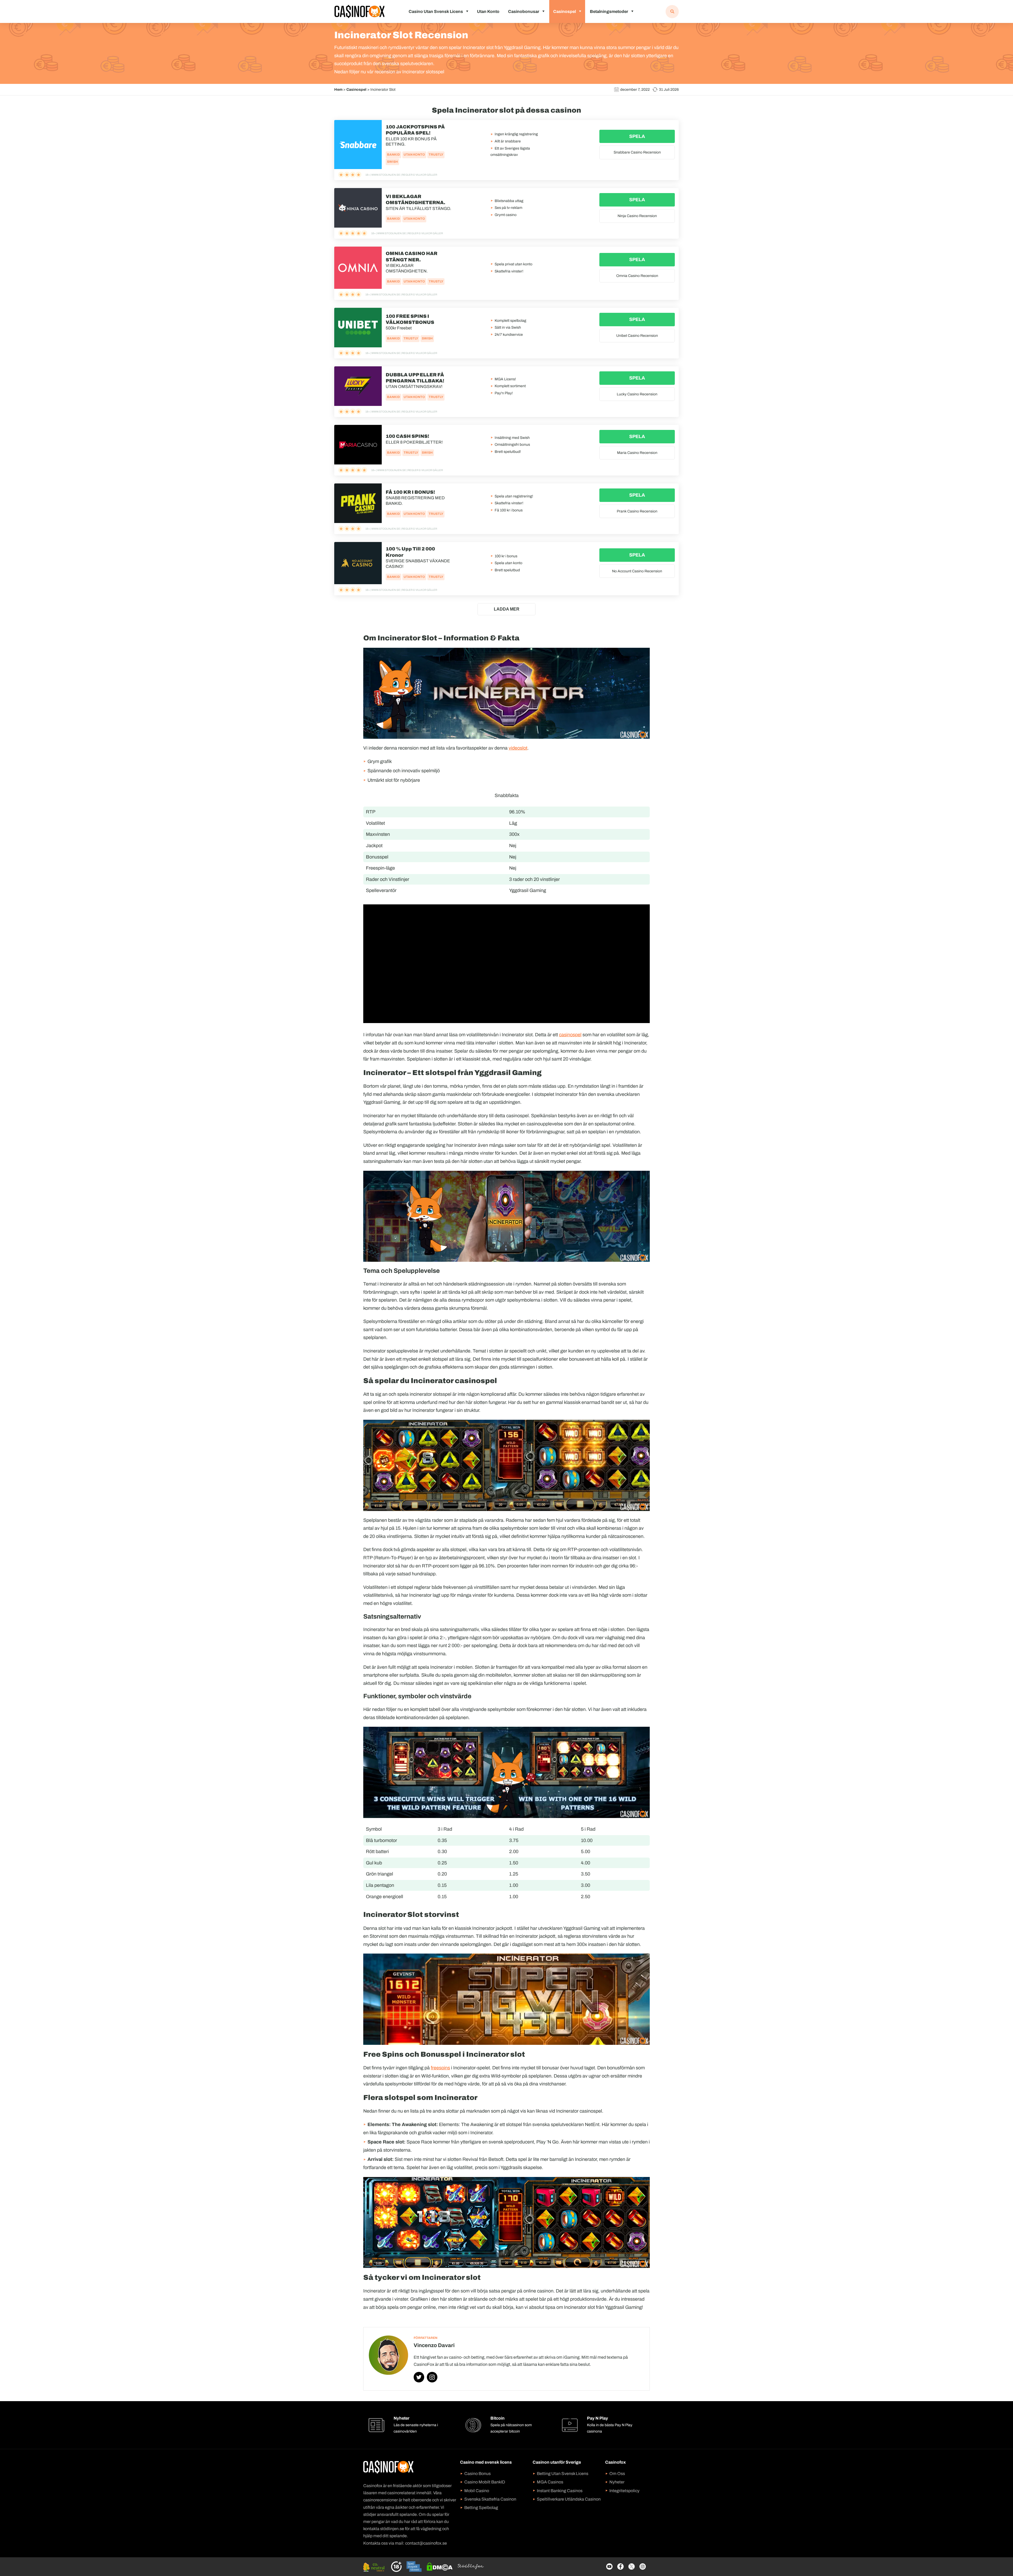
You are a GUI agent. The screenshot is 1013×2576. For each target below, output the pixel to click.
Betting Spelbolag (481, 2508)
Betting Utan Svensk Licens (563, 2474)
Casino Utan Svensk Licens (436, 11)
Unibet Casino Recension (637, 336)
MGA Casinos (550, 2482)
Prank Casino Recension (637, 511)
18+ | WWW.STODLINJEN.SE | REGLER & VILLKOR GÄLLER (401, 175)
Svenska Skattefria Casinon (490, 2499)
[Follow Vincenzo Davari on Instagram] (432, 2377)
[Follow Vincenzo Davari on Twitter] (419, 2377)
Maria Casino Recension (637, 453)
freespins (440, 2068)
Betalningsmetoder (609, 11)
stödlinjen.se (392, 2529)
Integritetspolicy (624, 2491)
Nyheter (617, 2482)
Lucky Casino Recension (637, 394)
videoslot (518, 748)
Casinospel (565, 11)
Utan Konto (488, 11)
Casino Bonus (477, 2474)
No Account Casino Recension (637, 571)
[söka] (672, 12)
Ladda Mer (507, 609)
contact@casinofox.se (426, 2543)
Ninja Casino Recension (637, 216)
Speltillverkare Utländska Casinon (569, 2499)
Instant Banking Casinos (560, 2491)
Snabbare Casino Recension (637, 152)
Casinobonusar (524, 11)
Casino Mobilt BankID (485, 2482)
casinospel (570, 1035)
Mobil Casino (477, 2491)
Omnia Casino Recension (637, 276)
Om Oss (617, 2474)
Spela (637, 136)
